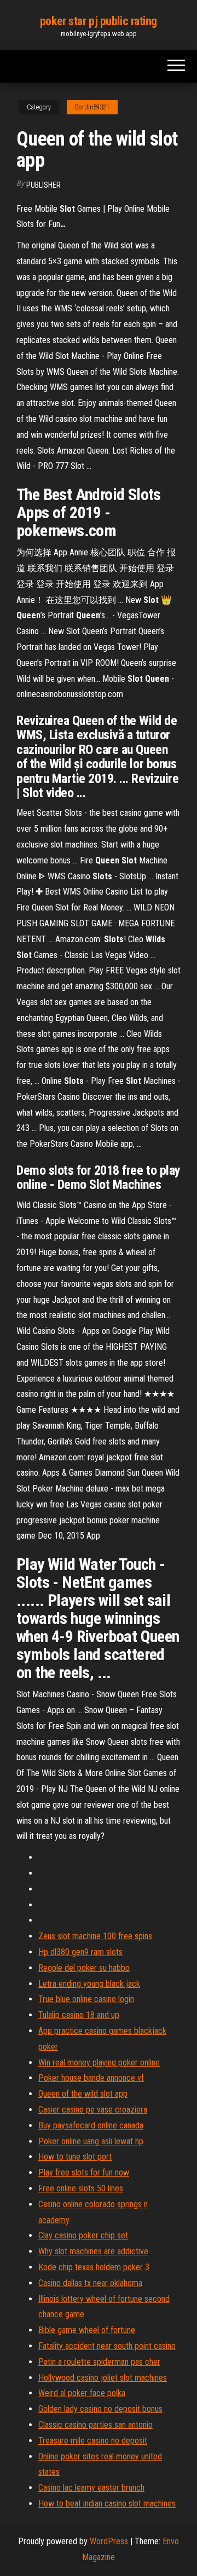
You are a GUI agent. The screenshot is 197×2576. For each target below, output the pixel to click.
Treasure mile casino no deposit (93, 2441)
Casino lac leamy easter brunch (91, 2488)
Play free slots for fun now (84, 2172)
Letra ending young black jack (89, 1984)
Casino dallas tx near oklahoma (90, 2283)
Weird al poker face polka (82, 2393)
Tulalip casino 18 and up (79, 2015)
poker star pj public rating (99, 21)
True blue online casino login (86, 1999)
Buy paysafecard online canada (91, 2125)
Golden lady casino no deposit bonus (100, 2409)
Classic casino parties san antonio (95, 2425)
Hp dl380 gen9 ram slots (80, 1952)
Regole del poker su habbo (84, 1968)
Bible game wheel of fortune (87, 2330)
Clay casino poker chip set (83, 2235)
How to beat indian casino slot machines (107, 2504)
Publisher (44, 185)
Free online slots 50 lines (81, 2188)
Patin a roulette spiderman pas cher (99, 2362)
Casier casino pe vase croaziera (93, 2110)
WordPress (109, 2541)
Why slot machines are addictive (93, 2251)
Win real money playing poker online (99, 2062)
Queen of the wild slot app (83, 2094)
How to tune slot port (75, 2157)
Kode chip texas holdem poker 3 (94, 2267)
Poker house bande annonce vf (91, 2078)
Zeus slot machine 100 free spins (95, 1936)
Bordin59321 (92, 107)
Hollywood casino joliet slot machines (103, 2378)
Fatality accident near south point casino (107, 2346)
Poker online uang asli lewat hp (91, 2141)
